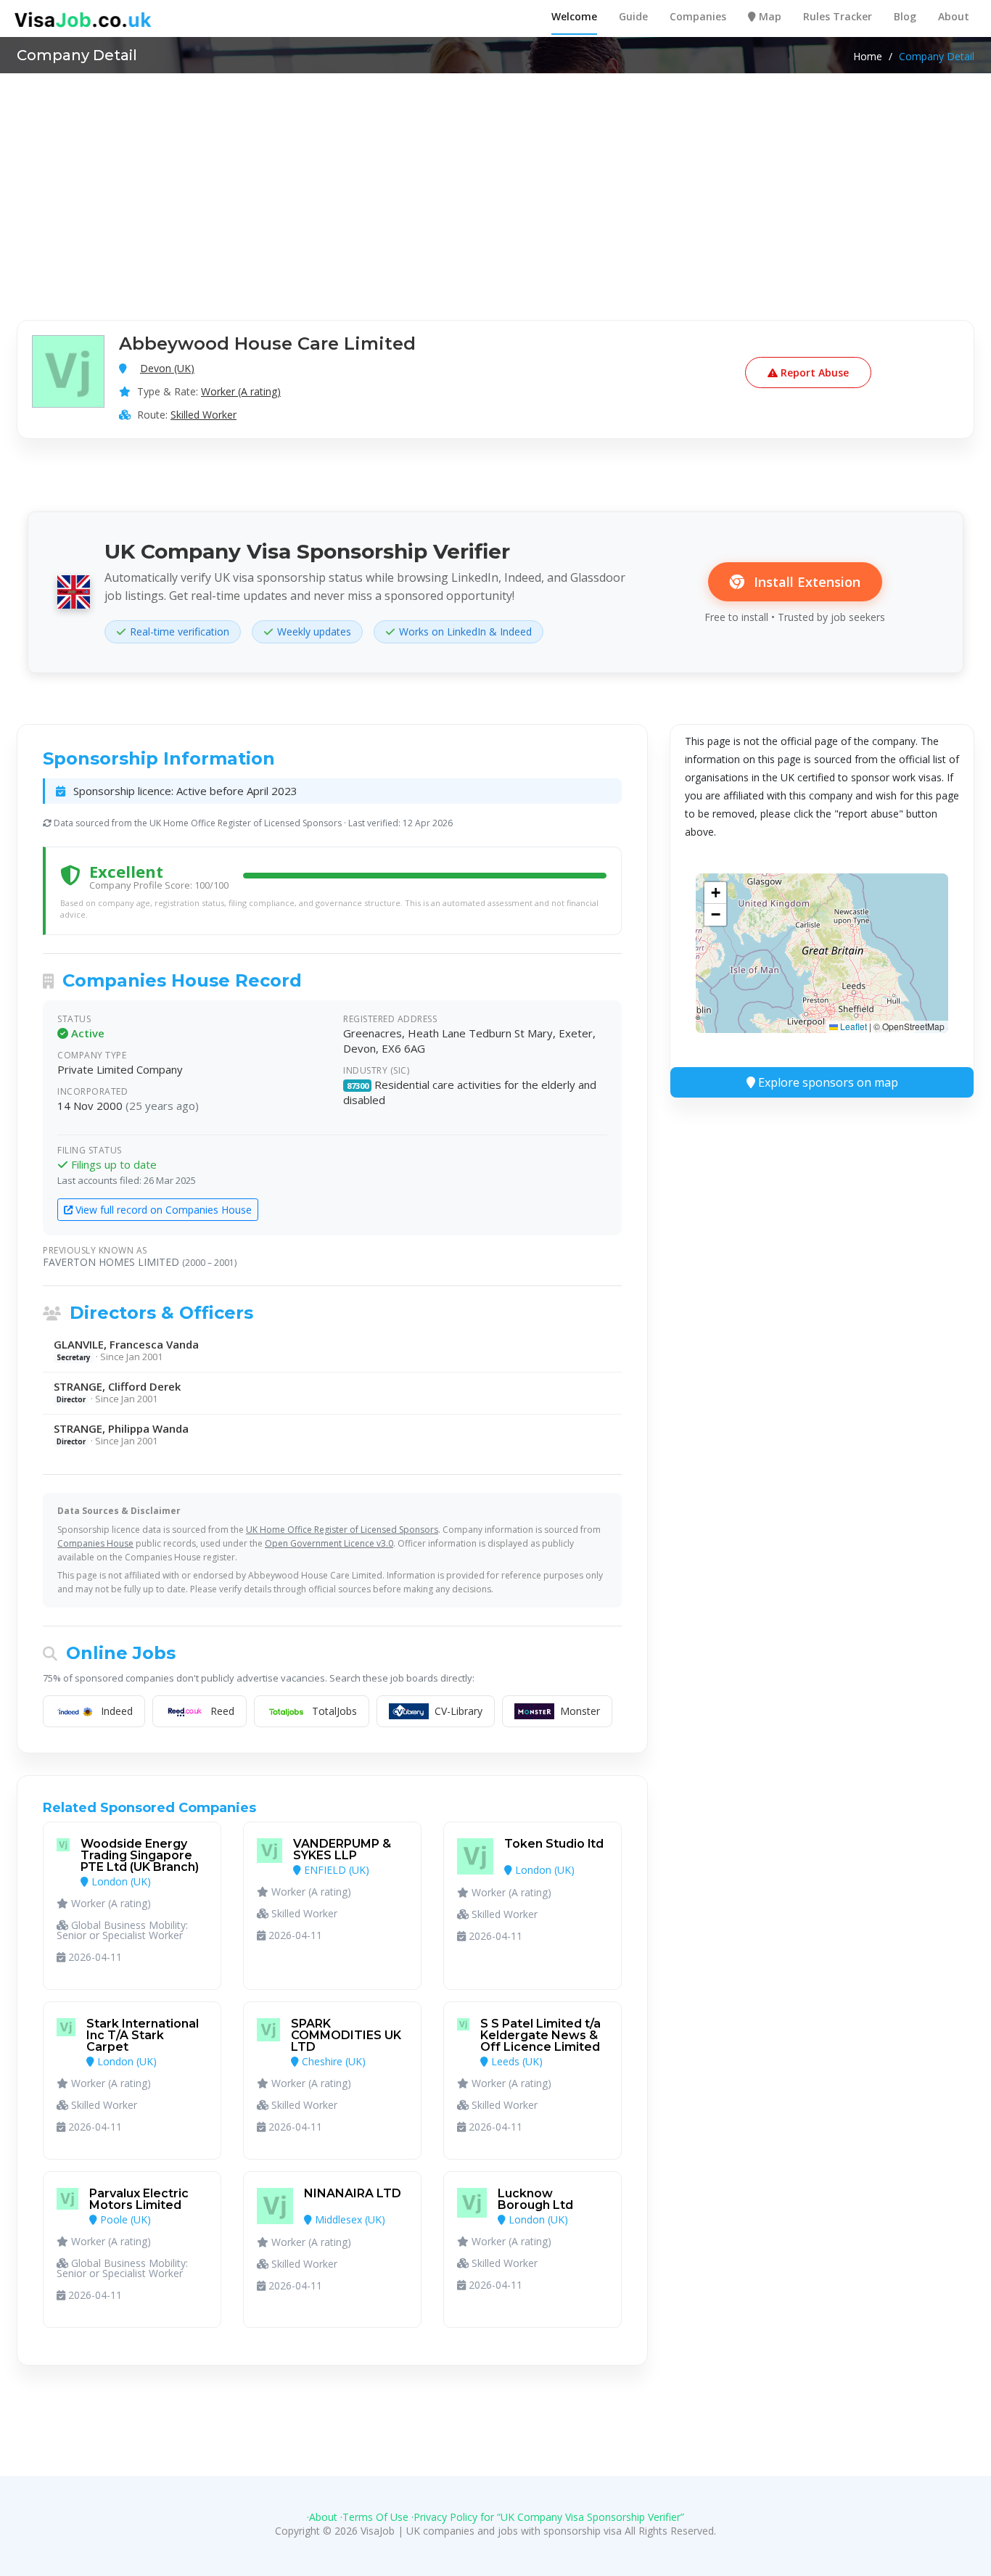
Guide (633, 16)
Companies (698, 16)
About (954, 16)
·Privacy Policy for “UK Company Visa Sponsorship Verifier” (548, 2517)
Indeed (117, 1711)
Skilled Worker (203, 415)
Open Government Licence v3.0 (329, 1543)
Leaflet (852, 1026)
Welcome (574, 16)
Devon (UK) (167, 368)
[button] (715, 893)
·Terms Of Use (374, 2517)
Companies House (95, 1543)
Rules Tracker (838, 16)
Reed (222, 1711)
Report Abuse (813, 373)
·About (322, 2517)
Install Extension (805, 582)
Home (868, 57)
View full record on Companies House (162, 1210)
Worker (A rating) (241, 391)
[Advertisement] (495, 182)
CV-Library (459, 1711)
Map (769, 16)
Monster (580, 1711)
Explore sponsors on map (827, 1082)
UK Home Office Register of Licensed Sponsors (342, 1530)
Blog (905, 16)
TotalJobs (334, 1711)
